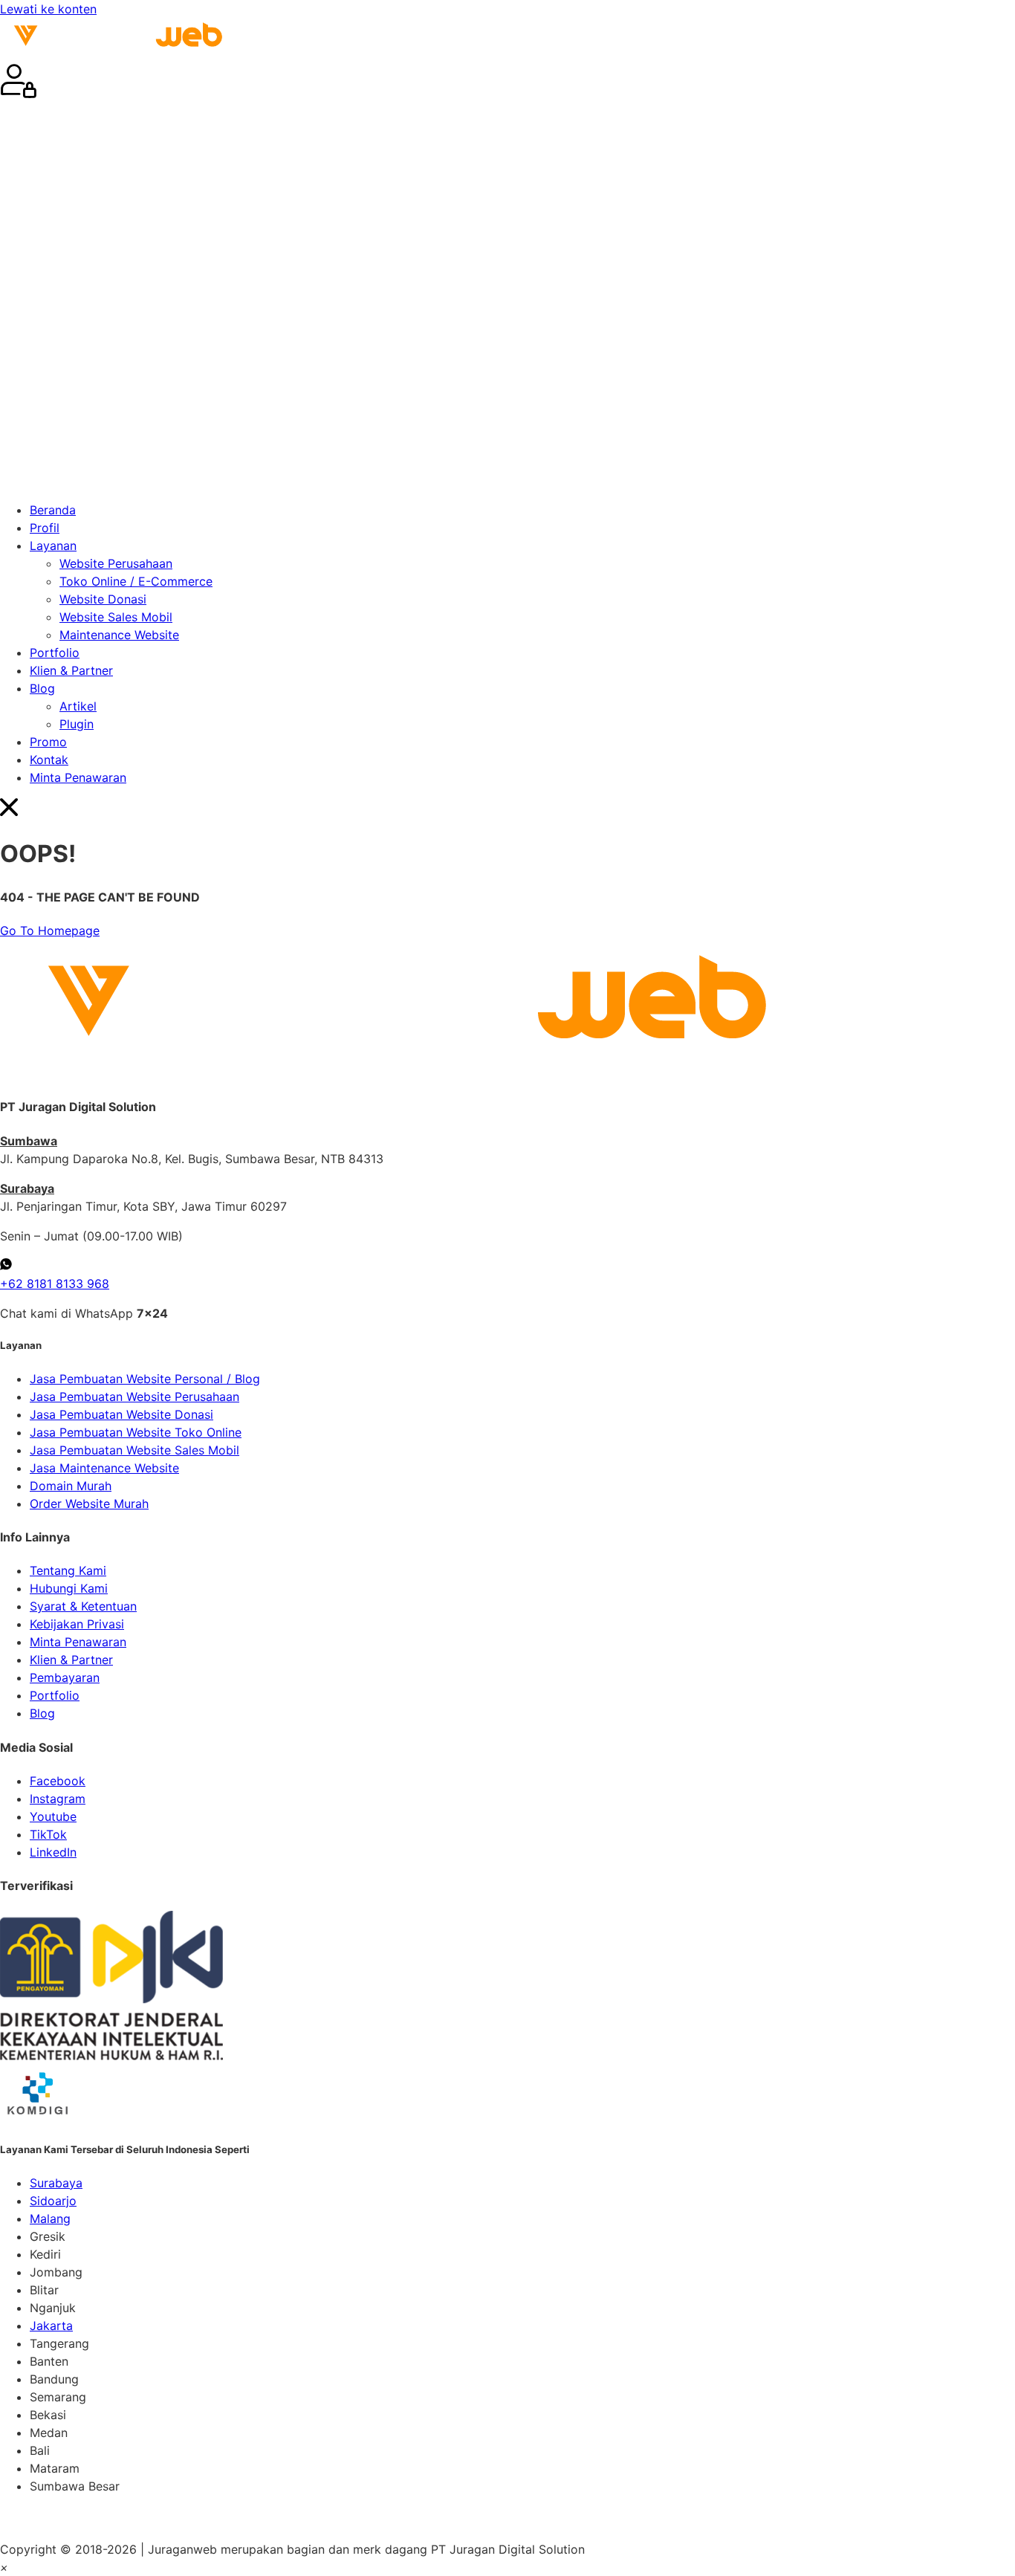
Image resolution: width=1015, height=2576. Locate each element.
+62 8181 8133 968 (55, 1284)
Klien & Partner (71, 670)
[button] (507, 297)
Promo (48, 742)
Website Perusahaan (116, 563)
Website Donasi (103, 599)
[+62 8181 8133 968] (6, 1266)
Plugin (77, 724)
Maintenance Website (119, 635)
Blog (42, 688)
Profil (45, 528)
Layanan (53, 546)
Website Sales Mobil (116, 617)
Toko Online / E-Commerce (136, 581)
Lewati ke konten (48, 9)
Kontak (49, 760)
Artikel (78, 706)
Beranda (53, 510)
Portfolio (55, 653)
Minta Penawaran (78, 777)
